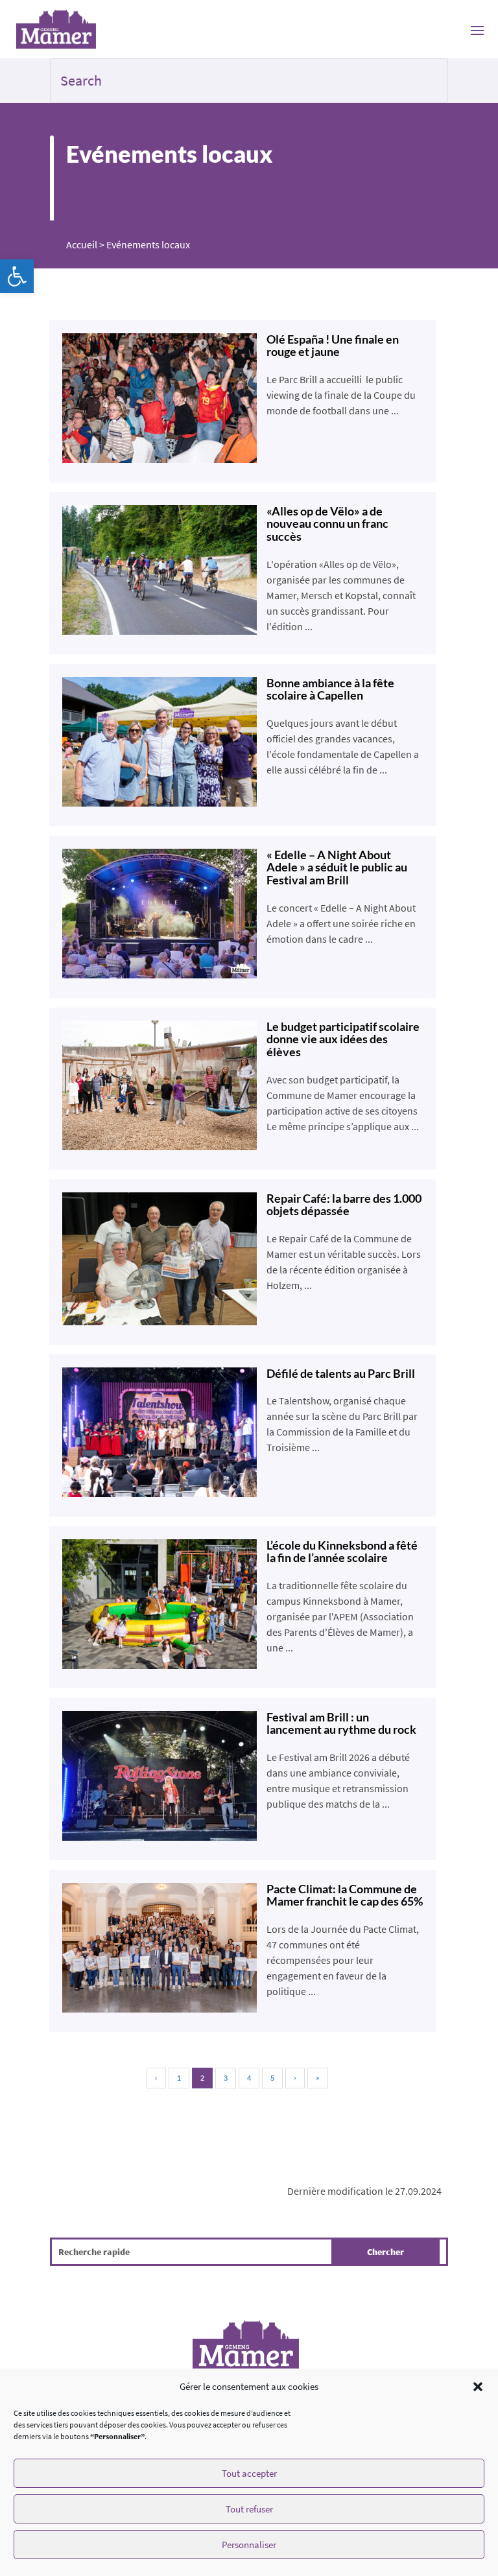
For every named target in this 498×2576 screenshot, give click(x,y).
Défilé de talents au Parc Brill (341, 1373)
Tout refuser (249, 2509)
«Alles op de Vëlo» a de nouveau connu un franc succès (327, 524)
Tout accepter (249, 2473)
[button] (17, 276)
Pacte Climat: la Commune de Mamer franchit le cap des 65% (345, 1895)
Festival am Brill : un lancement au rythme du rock (341, 1723)
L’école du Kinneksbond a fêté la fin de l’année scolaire (342, 1552)
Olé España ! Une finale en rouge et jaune (333, 346)
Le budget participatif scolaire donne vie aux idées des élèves (343, 1039)
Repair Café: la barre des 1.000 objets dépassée (344, 1205)
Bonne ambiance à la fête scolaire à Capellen (330, 689)
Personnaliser (249, 2545)
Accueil (82, 244)
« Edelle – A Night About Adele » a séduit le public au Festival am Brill (337, 868)
